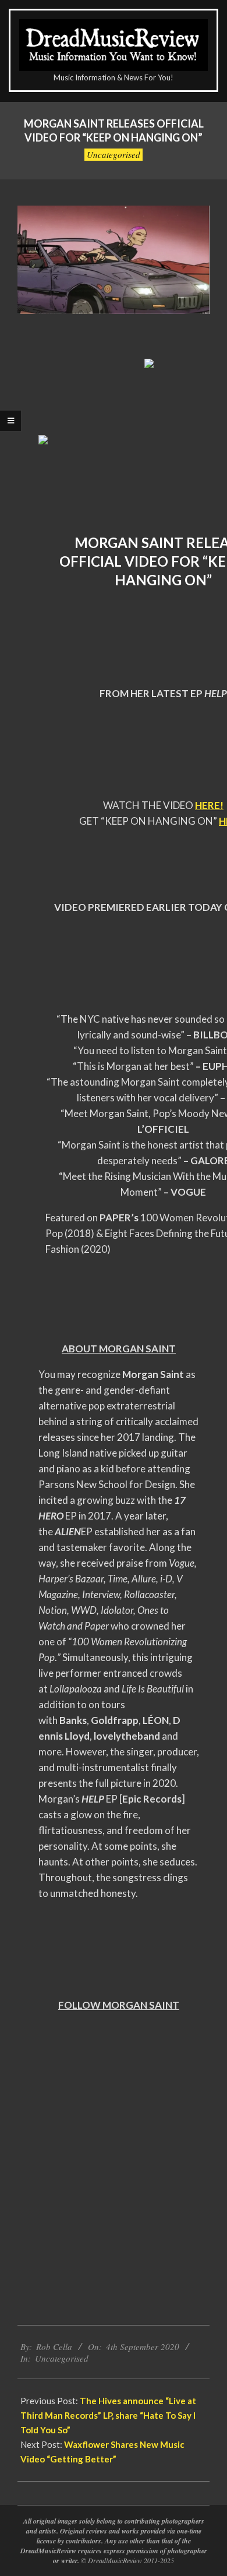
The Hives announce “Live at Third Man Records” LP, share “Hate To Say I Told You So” (108, 2415)
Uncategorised (114, 154)
